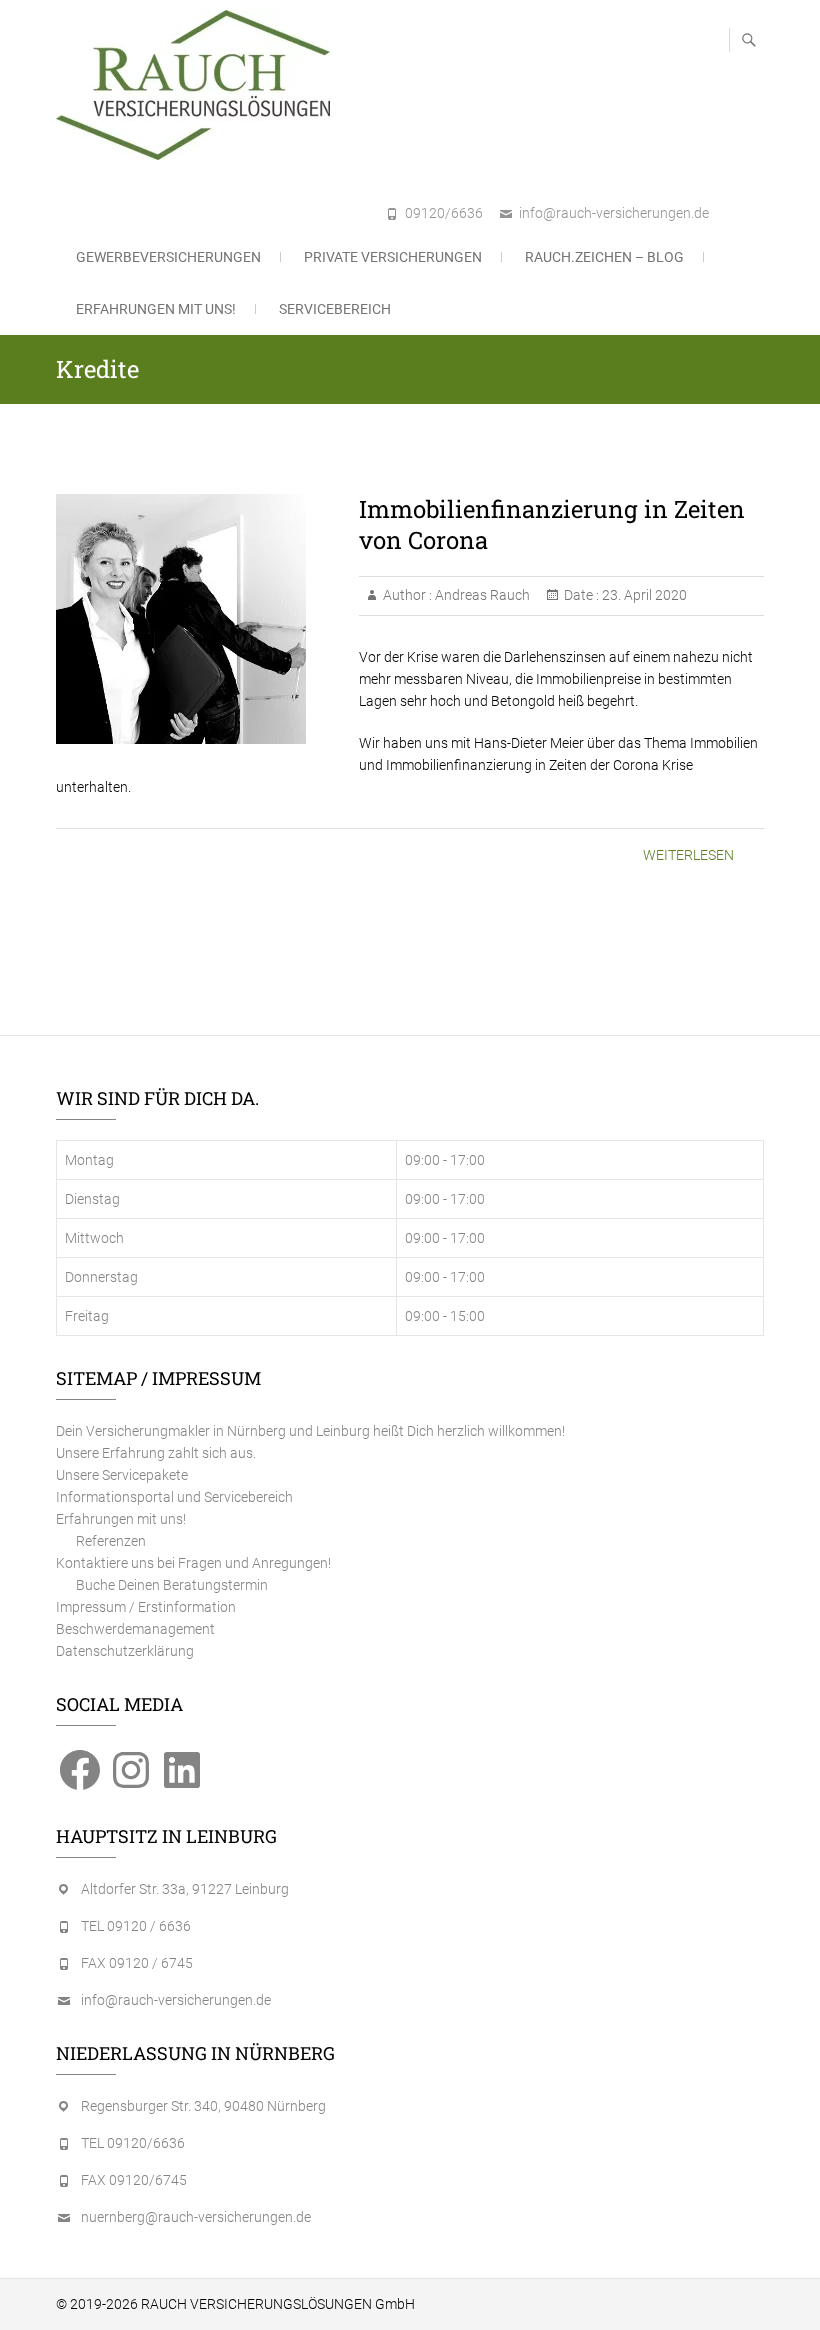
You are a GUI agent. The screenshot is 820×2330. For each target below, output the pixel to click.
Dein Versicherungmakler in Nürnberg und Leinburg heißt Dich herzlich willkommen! (310, 1431)
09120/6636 (444, 213)
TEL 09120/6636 (133, 2143)
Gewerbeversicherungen (168, 257)
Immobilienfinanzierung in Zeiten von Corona (552, 524)
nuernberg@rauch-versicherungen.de (196, 2217)
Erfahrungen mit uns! (156, 309)
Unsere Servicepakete (122, 1475)
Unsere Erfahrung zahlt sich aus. (156, 1453)
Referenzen (111, 1541)
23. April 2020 (643, 595)
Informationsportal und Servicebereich (174, 1497)
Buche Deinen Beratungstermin (172, 1585)
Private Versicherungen (393, 257)
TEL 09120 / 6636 (136, 1926)
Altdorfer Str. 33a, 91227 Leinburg (185, 1889)
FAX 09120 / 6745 (137, 1963)
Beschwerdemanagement (135, 1629)
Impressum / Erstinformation (146, 1607)
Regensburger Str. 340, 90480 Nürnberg (203, 2106)
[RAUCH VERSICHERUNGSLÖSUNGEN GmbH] (198, 85)
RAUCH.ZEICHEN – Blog (604, 257)
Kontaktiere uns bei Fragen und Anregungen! (193, 1563)
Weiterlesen (688, 855)
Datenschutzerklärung (125, 1651)
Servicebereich (335, 309)
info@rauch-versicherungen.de (614, 213)
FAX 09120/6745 (134, 2180)
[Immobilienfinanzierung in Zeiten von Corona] (197, 619)
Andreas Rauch (481, 595)
